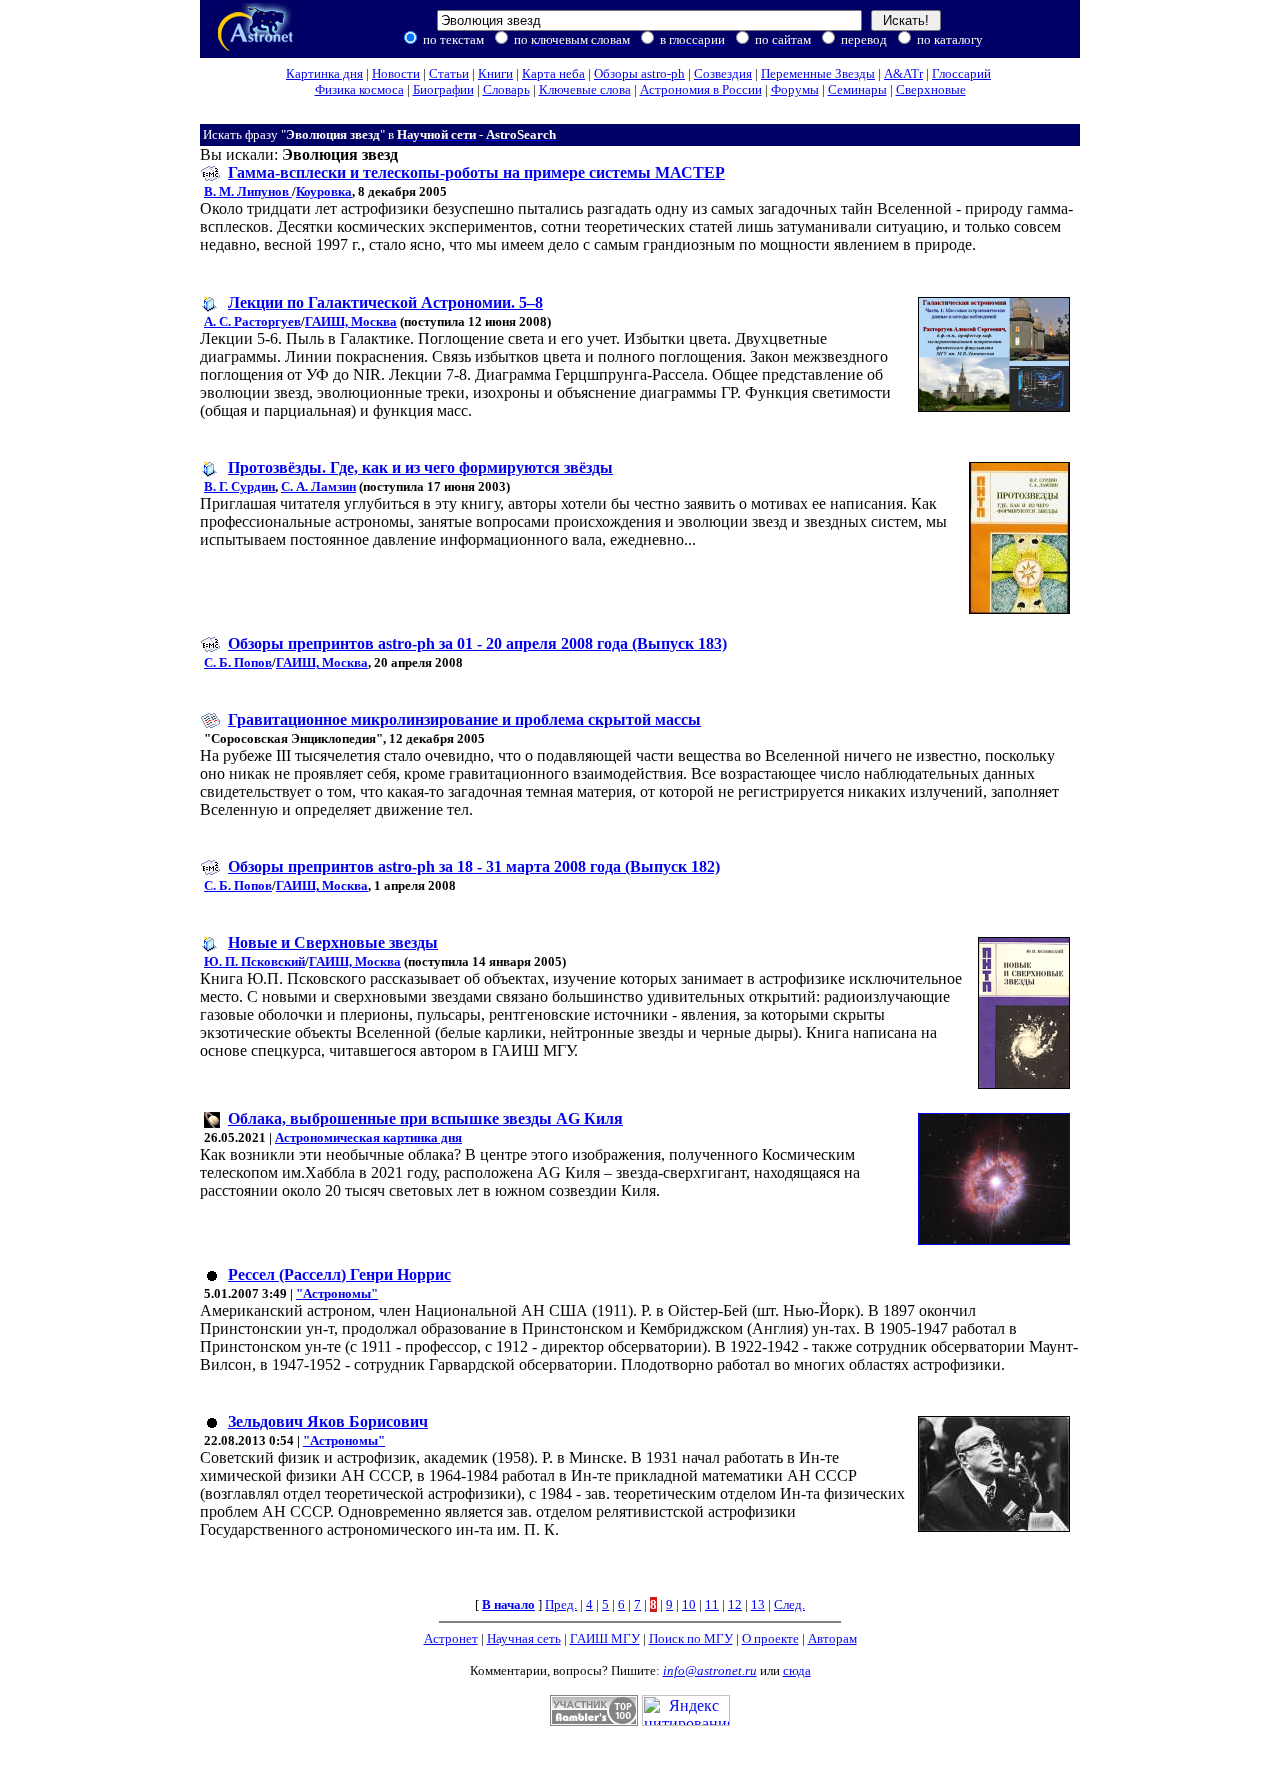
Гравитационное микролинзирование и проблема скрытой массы (464, 719)
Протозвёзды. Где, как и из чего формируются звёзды (420, 467)
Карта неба (553, 73)
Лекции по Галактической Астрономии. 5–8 (385, 302)
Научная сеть (524, 1638)
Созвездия (723, 73)
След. (789, 1604)
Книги (495, 73)
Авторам (832, 1638)
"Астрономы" (337, 1293)
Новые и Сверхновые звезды (333, 942)
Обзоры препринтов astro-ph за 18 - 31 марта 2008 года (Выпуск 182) (474, 866)
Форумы (795, 89)
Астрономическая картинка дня (368, 1137)
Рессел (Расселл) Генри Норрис (339, 1274)
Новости (396, 73)
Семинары (857, 89)
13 (758, 1604)
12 (735, 1604)
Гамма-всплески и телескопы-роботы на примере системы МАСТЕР (476, 172)
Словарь (506, 89)
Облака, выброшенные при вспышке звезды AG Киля (425, 1118)
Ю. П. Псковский (254, 961)
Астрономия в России (701, 89)
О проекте (770, 1638)
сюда (797, 1670)
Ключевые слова (585, 89)
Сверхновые (931, 89)
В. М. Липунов (248, 191)
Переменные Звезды (818, 73)
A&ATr (903, 73)
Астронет (451, 1638)
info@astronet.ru (710, 1670)
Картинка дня (324, 73)
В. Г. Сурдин (239, 486)
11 (712, 1604)
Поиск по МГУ (691, 1638)
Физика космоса (359, 89)
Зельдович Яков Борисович (328, 1421)
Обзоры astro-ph (639, 73)
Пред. (561, 1604)
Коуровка (324, 191)
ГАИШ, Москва (351, 321)
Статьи (449, 73)
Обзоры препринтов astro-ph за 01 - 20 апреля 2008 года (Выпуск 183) (477, 643)
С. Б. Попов (238, 662)
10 (689, 1604)
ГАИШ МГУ (605, 1638)
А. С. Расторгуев (252, 321)
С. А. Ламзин (318, 486)
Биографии (443, 89)
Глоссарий (961, 73)
